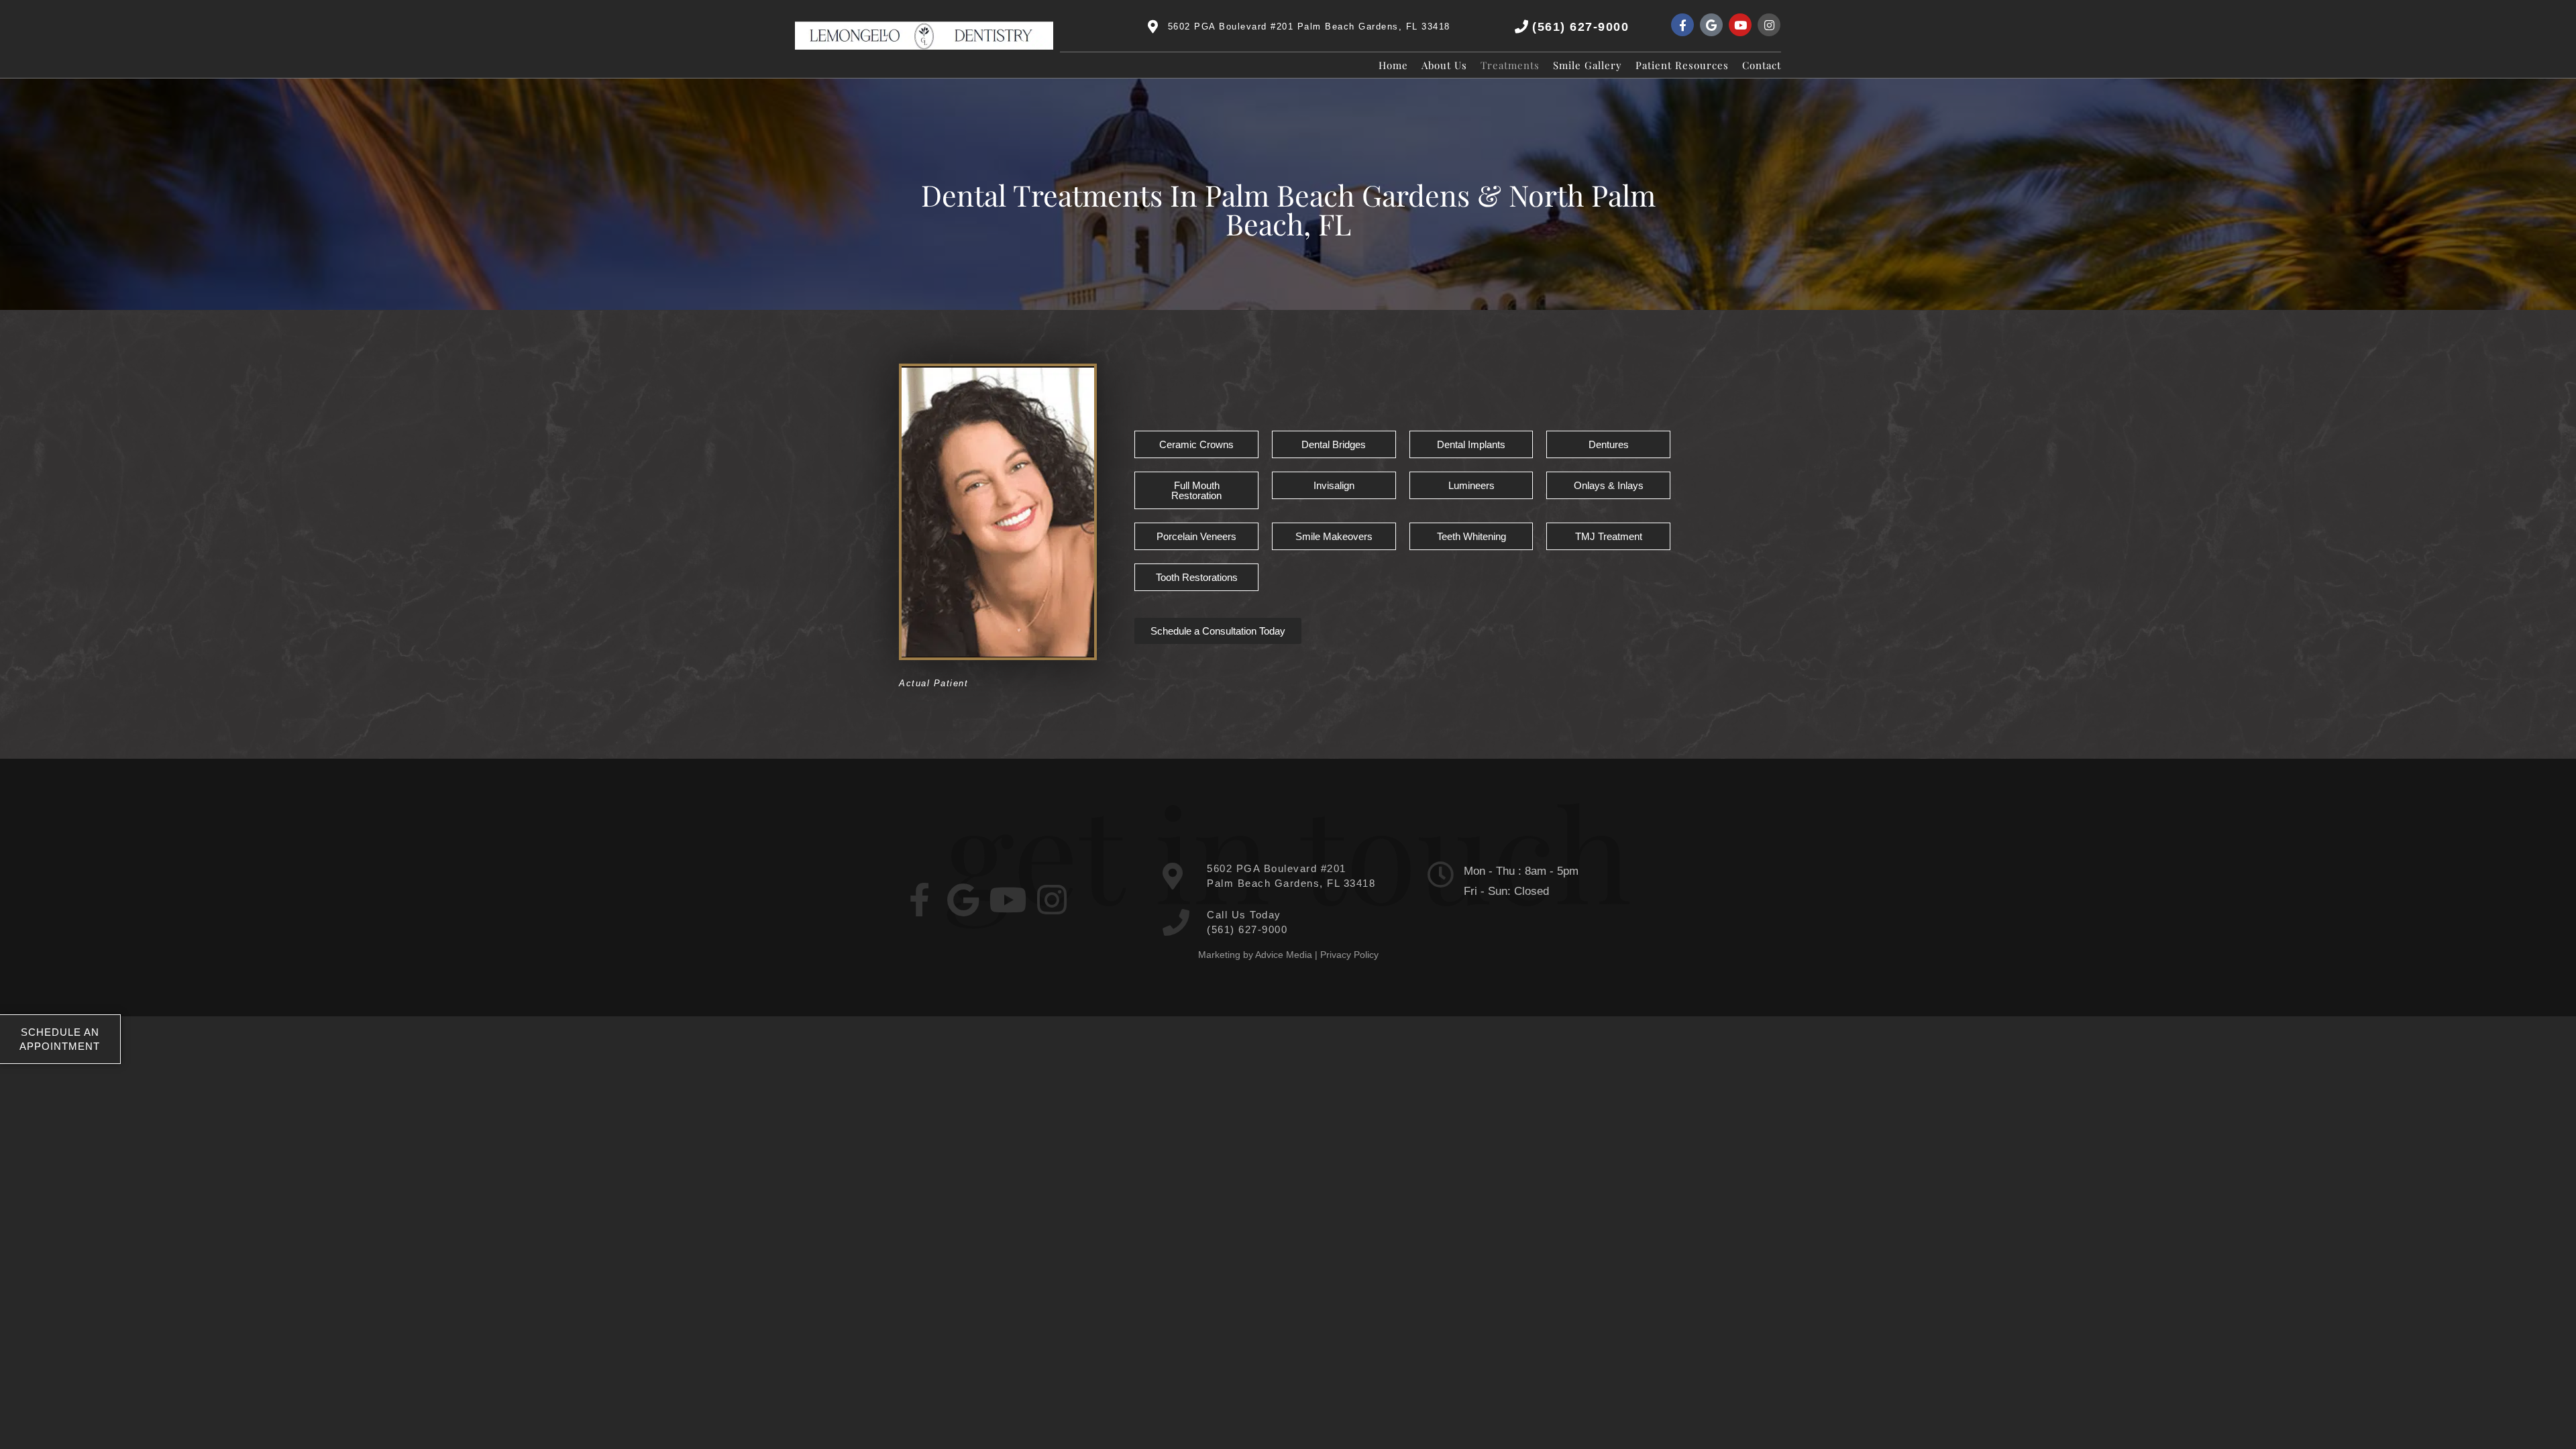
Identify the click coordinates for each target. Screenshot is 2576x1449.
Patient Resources (1682, 65)
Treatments (1510, 65)
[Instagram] (1769, 25)
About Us (1444, 65)
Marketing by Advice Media (1255, 955)
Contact (1762, 65)
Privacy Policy (1349, 955)
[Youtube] (1740, 25)
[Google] (1711, 25)
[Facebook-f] (1682, 25)
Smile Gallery (1588, 65)
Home (1393, 65)
